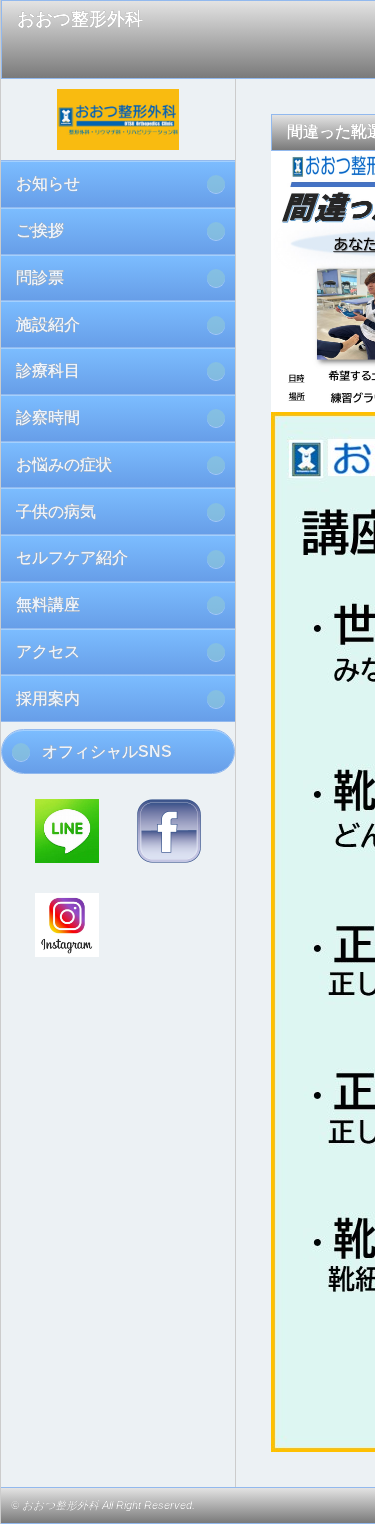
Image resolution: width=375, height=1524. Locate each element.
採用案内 (48, 698)
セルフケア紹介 (72, 557)
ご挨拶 (40, 230)
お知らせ (48, 183)
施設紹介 (48, 324)
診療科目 (48, 370)
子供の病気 (56, 511)
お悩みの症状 (64, 464)
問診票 (40, 277)
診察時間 (48, 417)
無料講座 (48, 604)
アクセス (48, 651)
